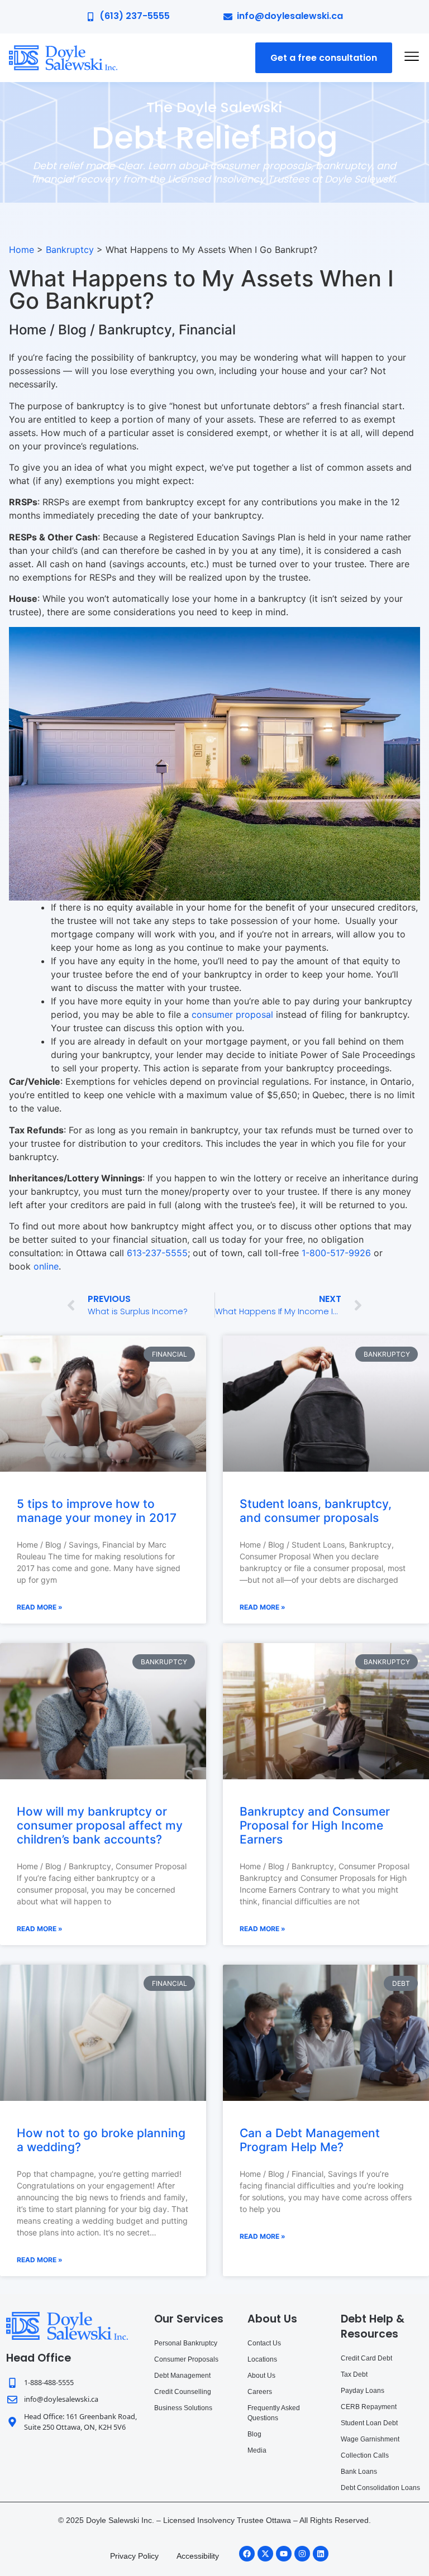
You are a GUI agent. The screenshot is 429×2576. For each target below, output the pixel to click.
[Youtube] (284, 2554)
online (46, 1266)
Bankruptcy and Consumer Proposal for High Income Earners (315, 1825)
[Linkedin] (321, 2554)
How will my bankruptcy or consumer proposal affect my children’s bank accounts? (100, 1825)
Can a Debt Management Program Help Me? (310, 2140)
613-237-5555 (157, 1253)
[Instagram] (302, 2554)
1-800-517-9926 (336, 1253)
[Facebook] (247, 2554)
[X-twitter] (265, 2554)
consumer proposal (232, 1014)
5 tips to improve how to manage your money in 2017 (97, 1511)
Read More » (40, 1607)
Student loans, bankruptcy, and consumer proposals (316, 1511)
